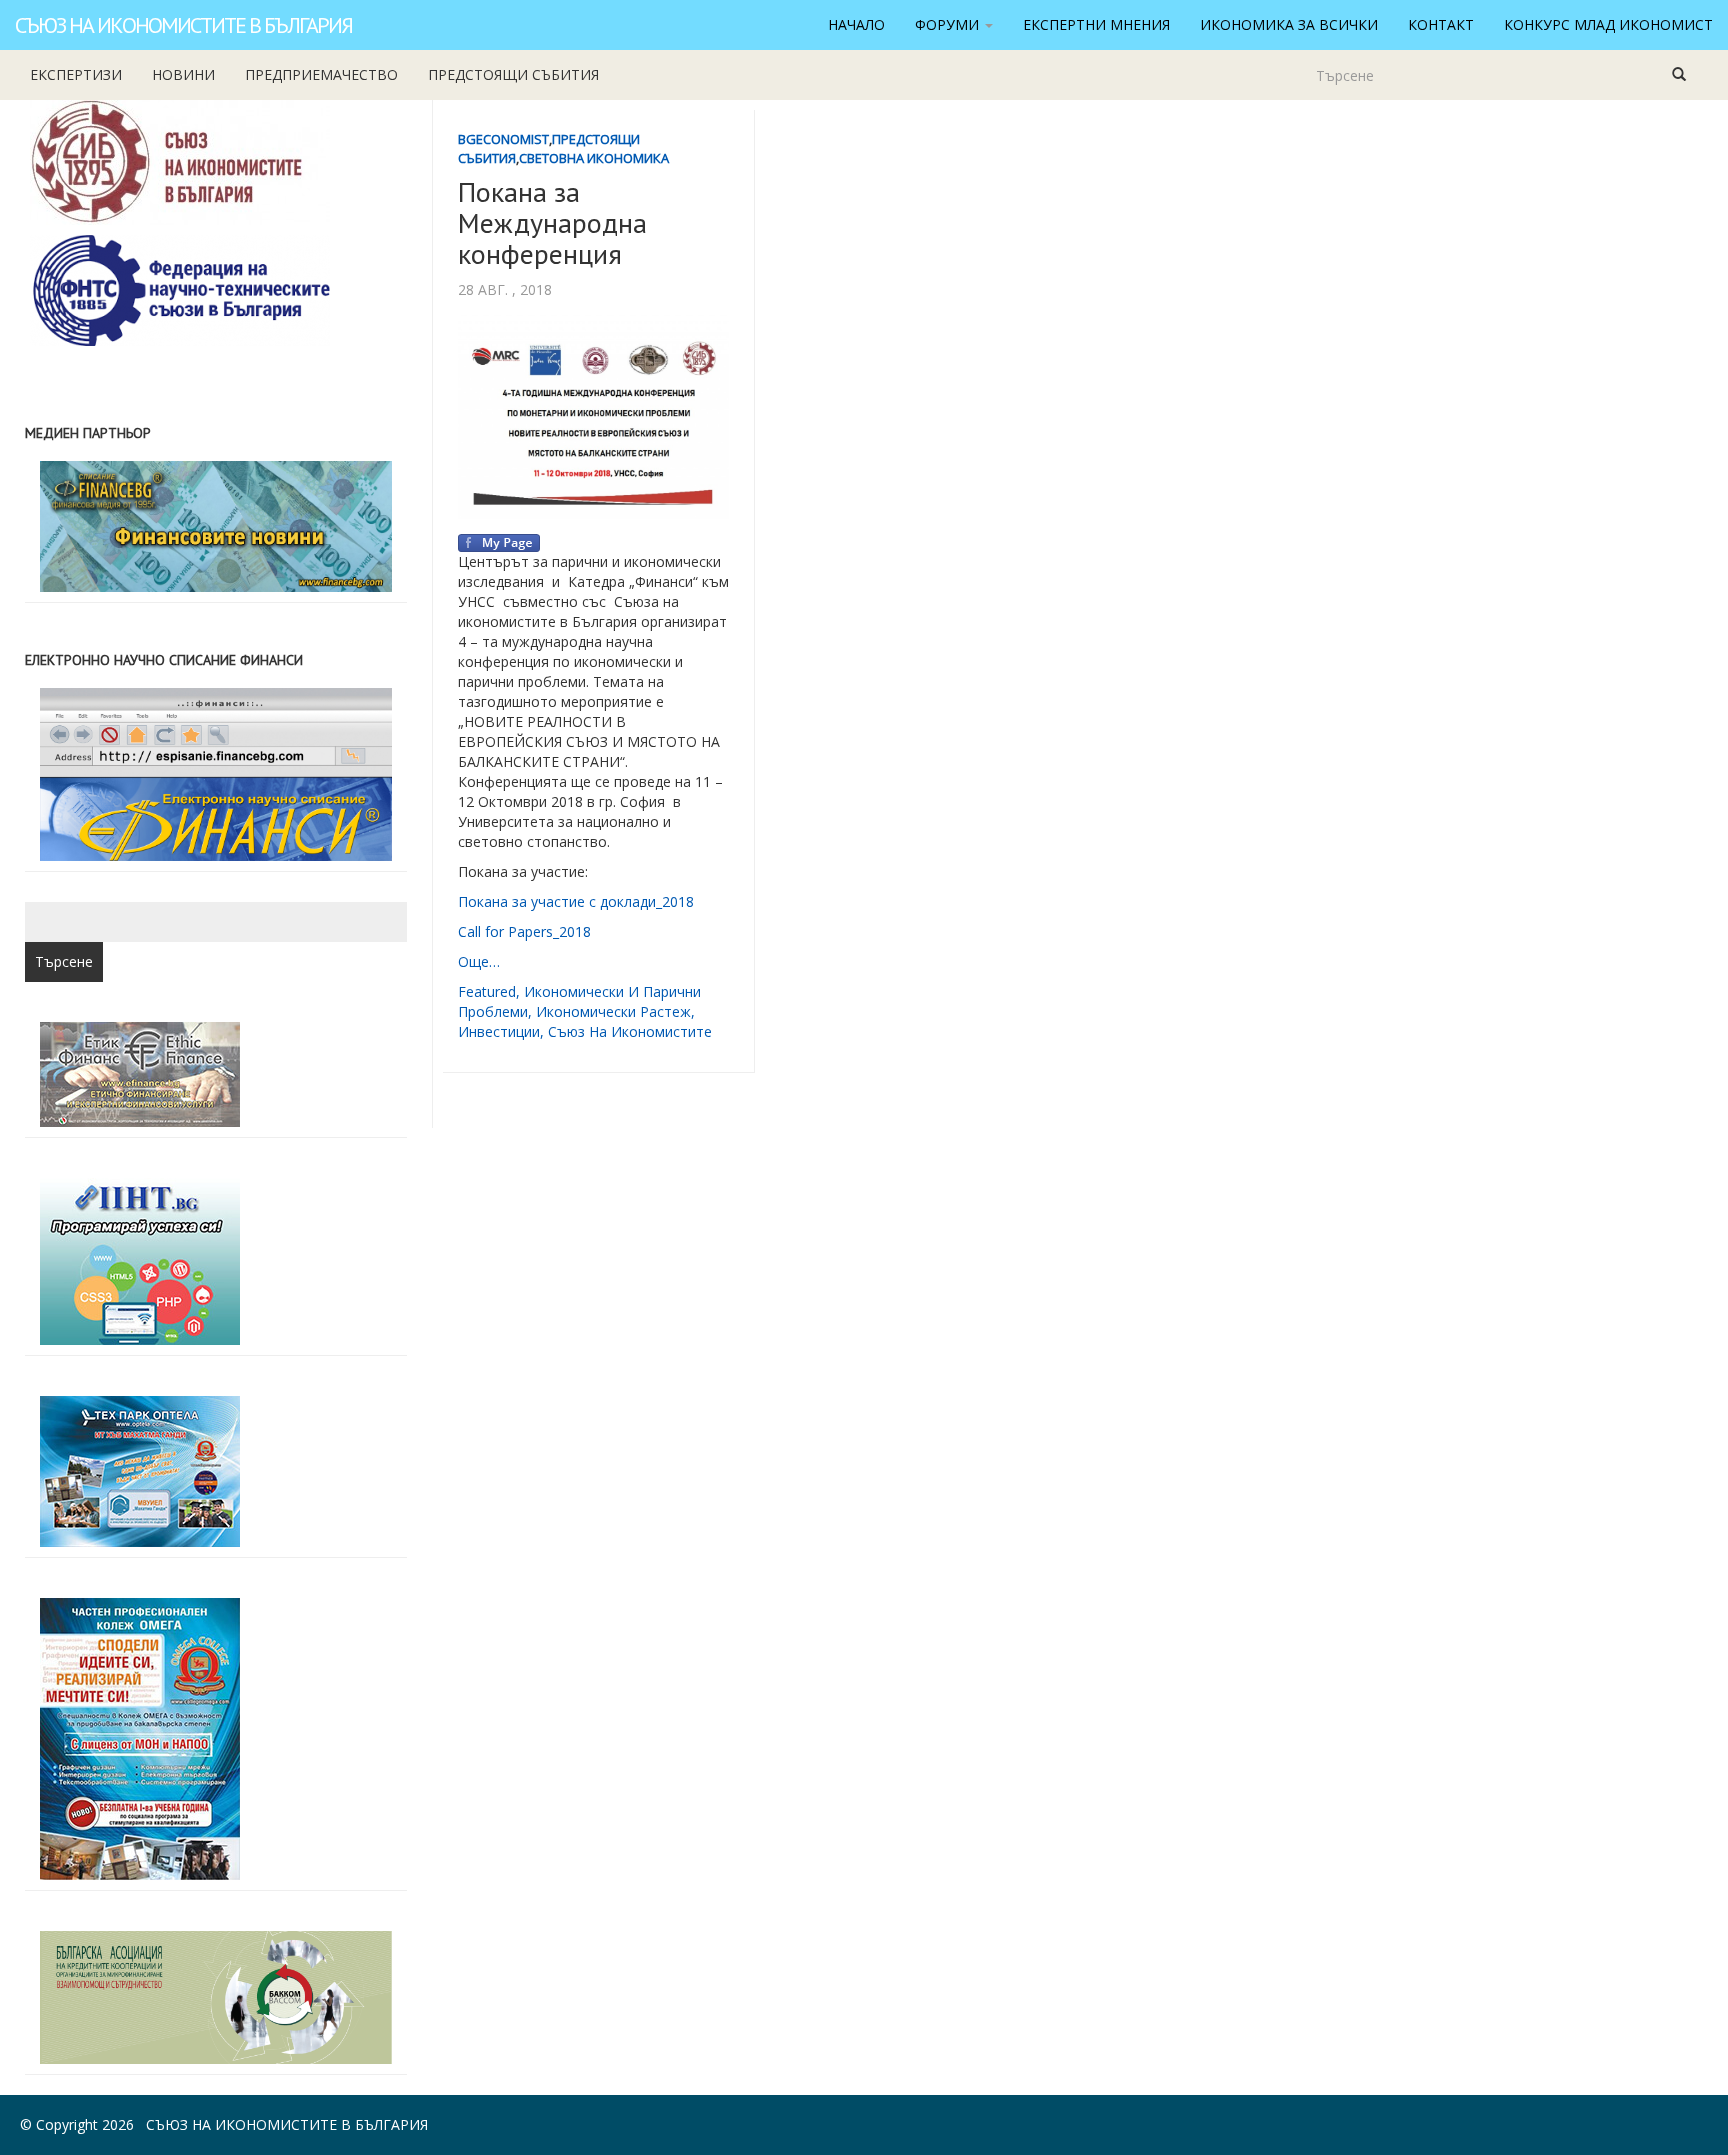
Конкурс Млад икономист (1608, 24)
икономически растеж (613, 1011)
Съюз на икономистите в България (183, 25)
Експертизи (76, 74)
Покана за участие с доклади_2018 (578, 901)
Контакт (1441, 24)
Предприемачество (321, 74)
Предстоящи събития (513, 74)
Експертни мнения (1096, 24)
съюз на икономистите (630, 1031)
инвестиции (499, 1031)
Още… (479, 961)
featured (487, 991)
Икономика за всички (1289, 24)
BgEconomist (503, 139)
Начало (856, 24)
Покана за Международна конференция (552, 222)
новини (183, 74)
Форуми (949, 24)
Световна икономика (594, 158)
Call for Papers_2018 (524, 931)
